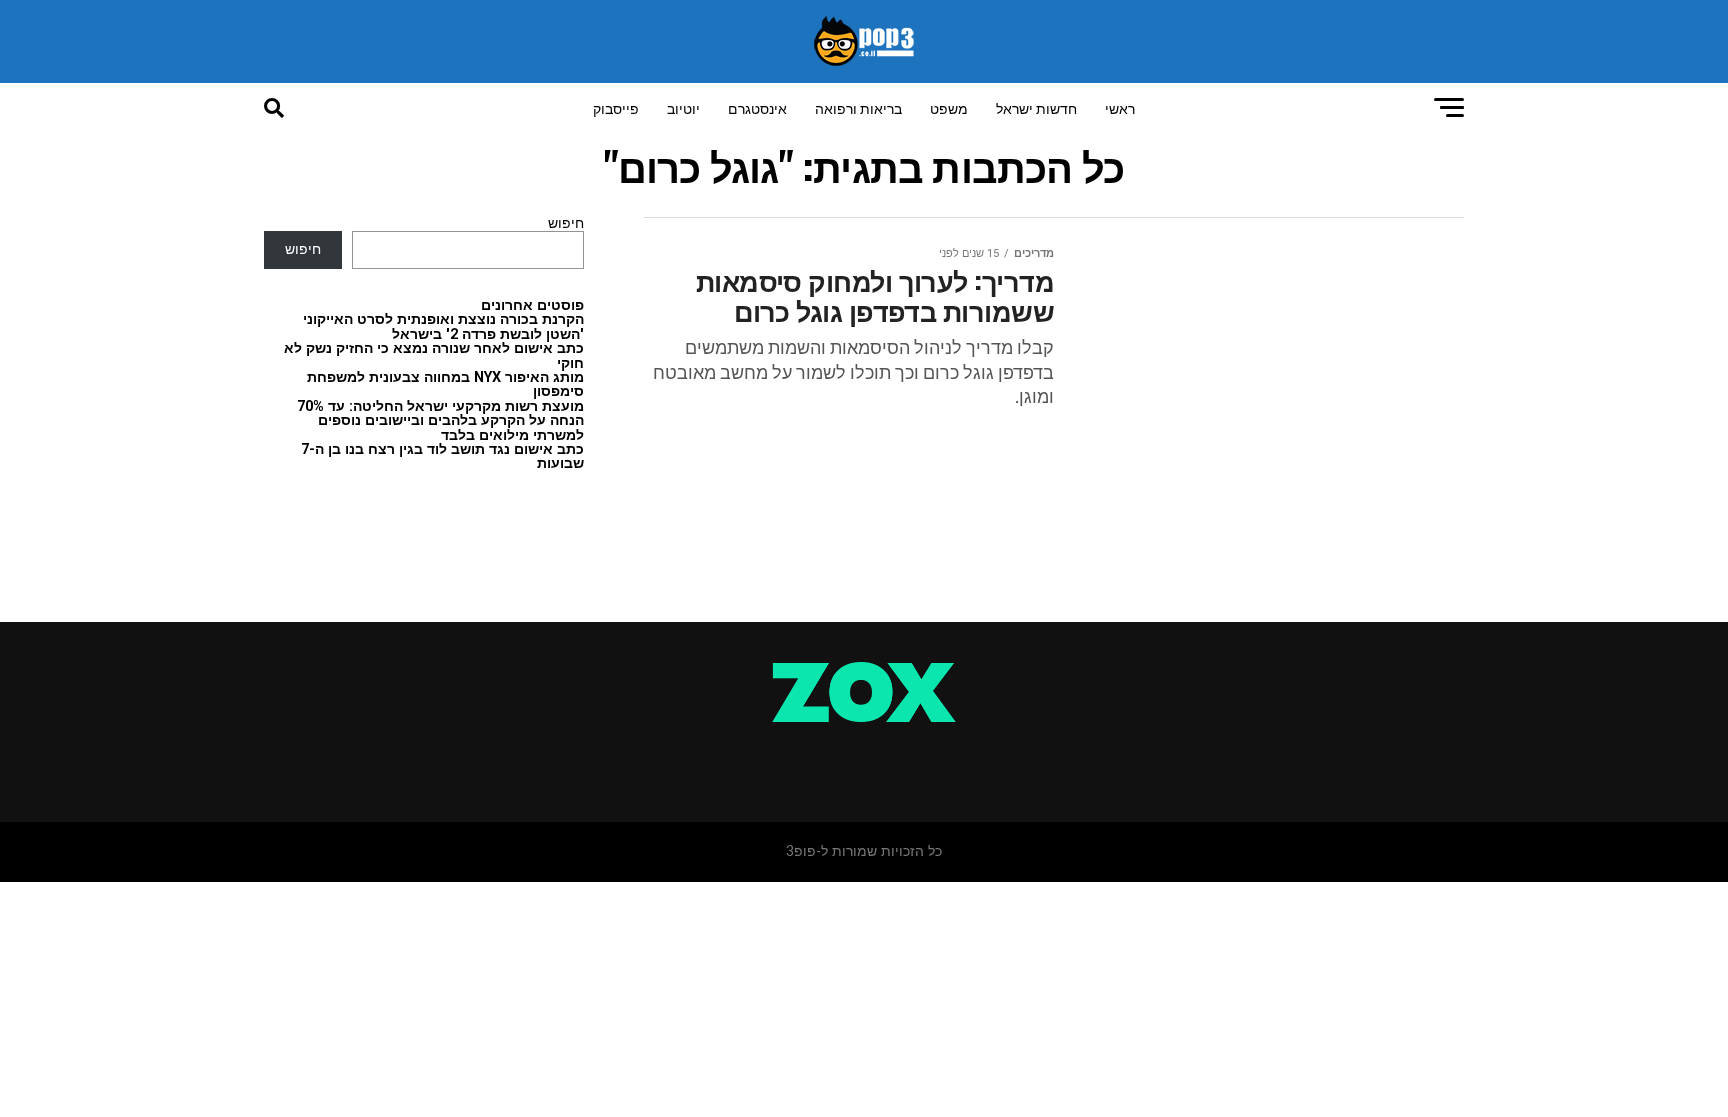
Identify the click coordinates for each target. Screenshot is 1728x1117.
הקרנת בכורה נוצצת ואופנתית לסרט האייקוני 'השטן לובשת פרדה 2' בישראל (443, 326)
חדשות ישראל (1036, 107)
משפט (949, 107)
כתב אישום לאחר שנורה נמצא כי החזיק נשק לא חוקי (434, 355)
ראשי (1120, 107)
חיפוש (566, 223)
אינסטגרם (757, 107)
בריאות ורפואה (858, 107)
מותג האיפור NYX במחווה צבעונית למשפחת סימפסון (445, 384)
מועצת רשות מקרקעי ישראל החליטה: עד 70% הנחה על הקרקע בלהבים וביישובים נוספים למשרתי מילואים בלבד (440, 421)
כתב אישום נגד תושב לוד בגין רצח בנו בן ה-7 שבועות (442, 456)
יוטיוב (683, 107)
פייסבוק (616, 107)
